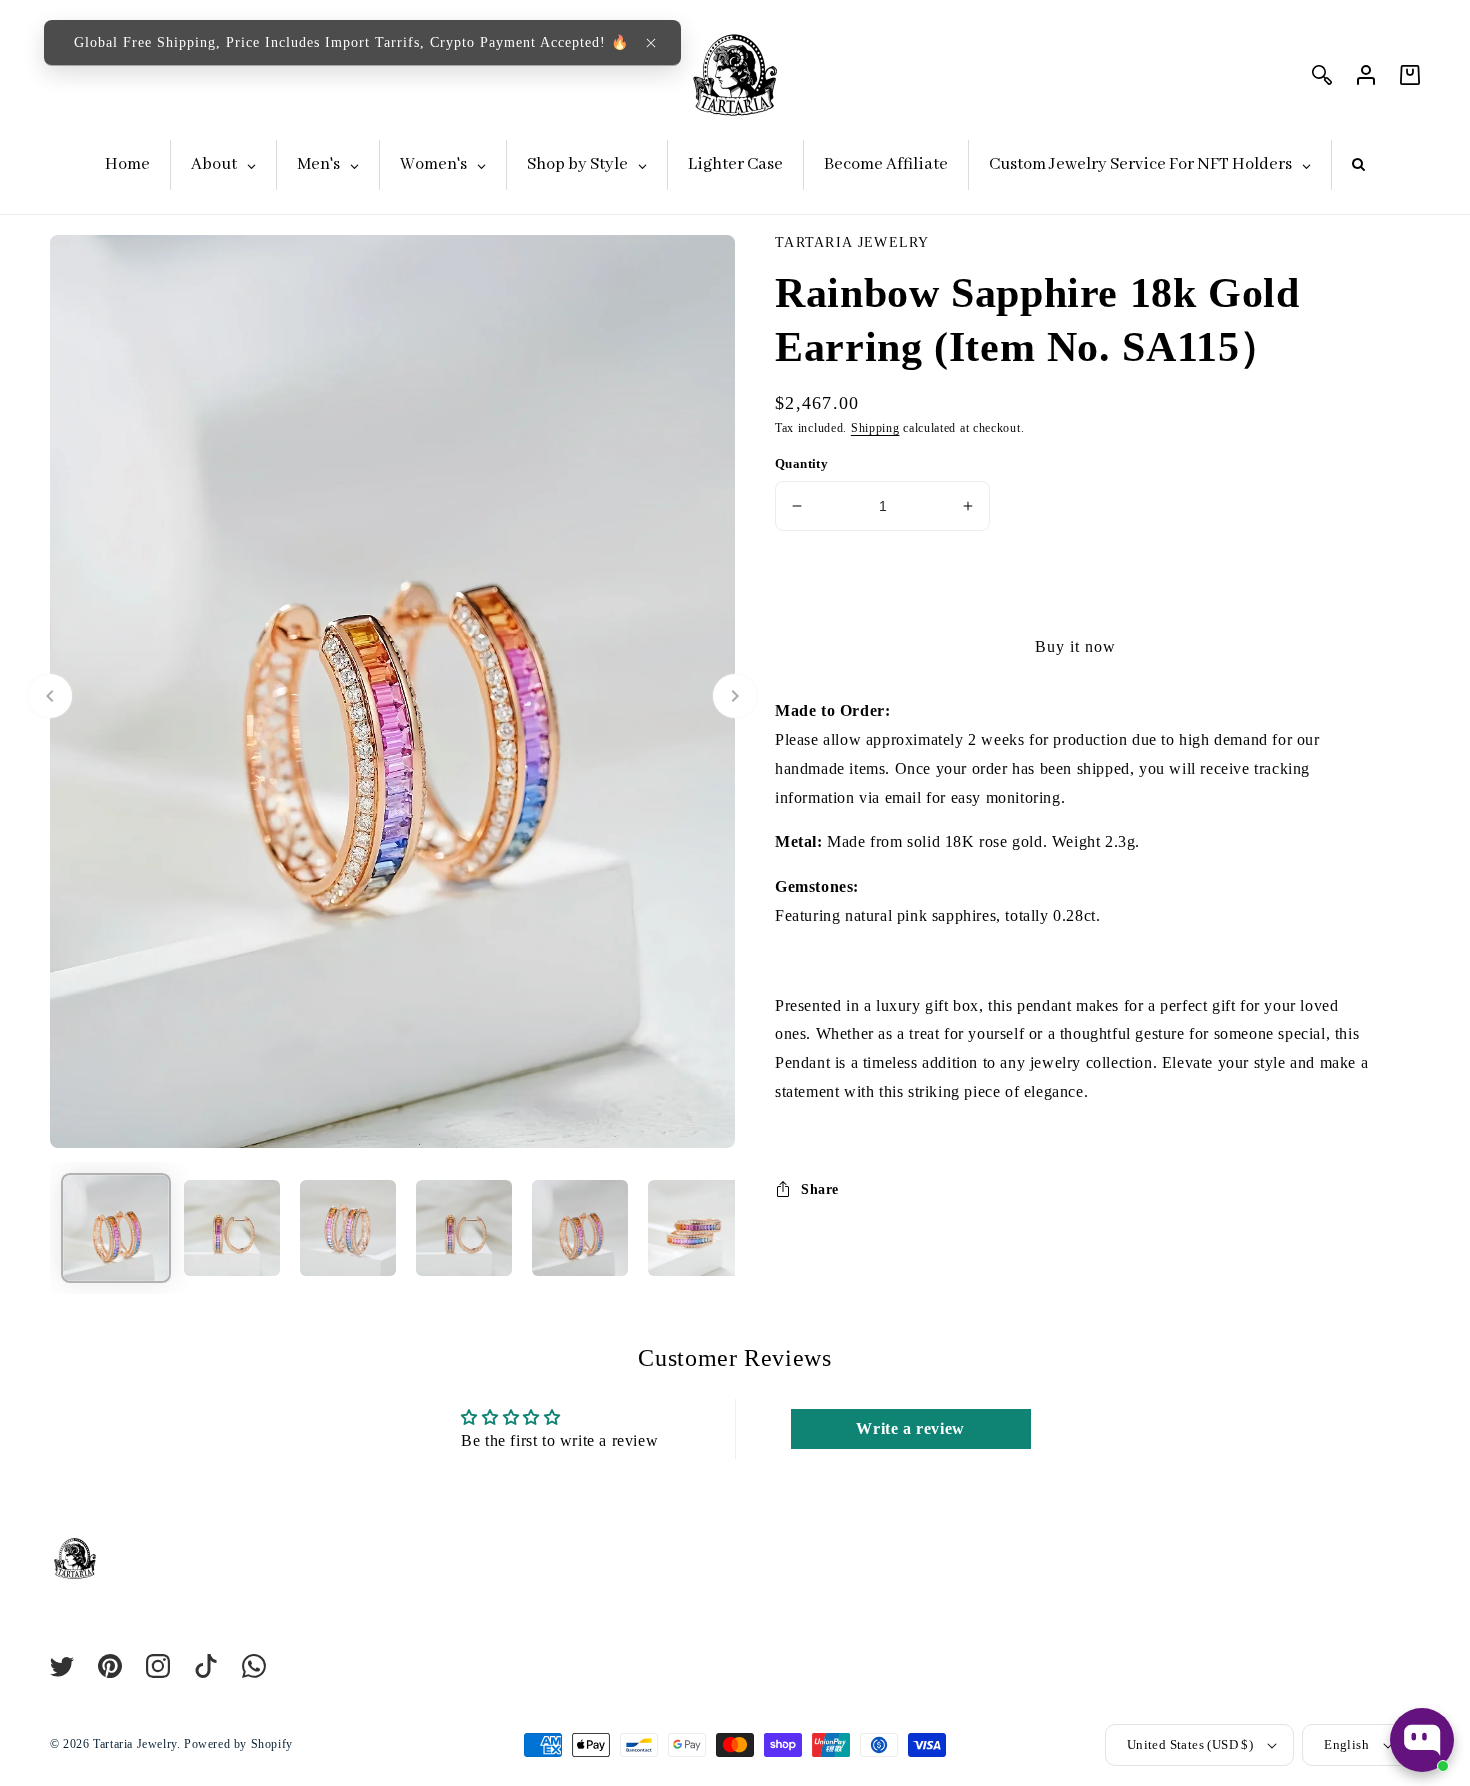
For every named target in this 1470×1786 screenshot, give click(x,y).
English (1346, 1744)
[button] (651, 43)
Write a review (910, 1428)
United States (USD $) (1190, 1744)
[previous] (50, 696)
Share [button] (820, 1189)
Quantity (801, 463)
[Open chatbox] (1422, 1740)
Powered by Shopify (238, 1744)
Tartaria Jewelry (135, 1744)
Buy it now (1075, 646)
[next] (735, 696)
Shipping (875, 428)
